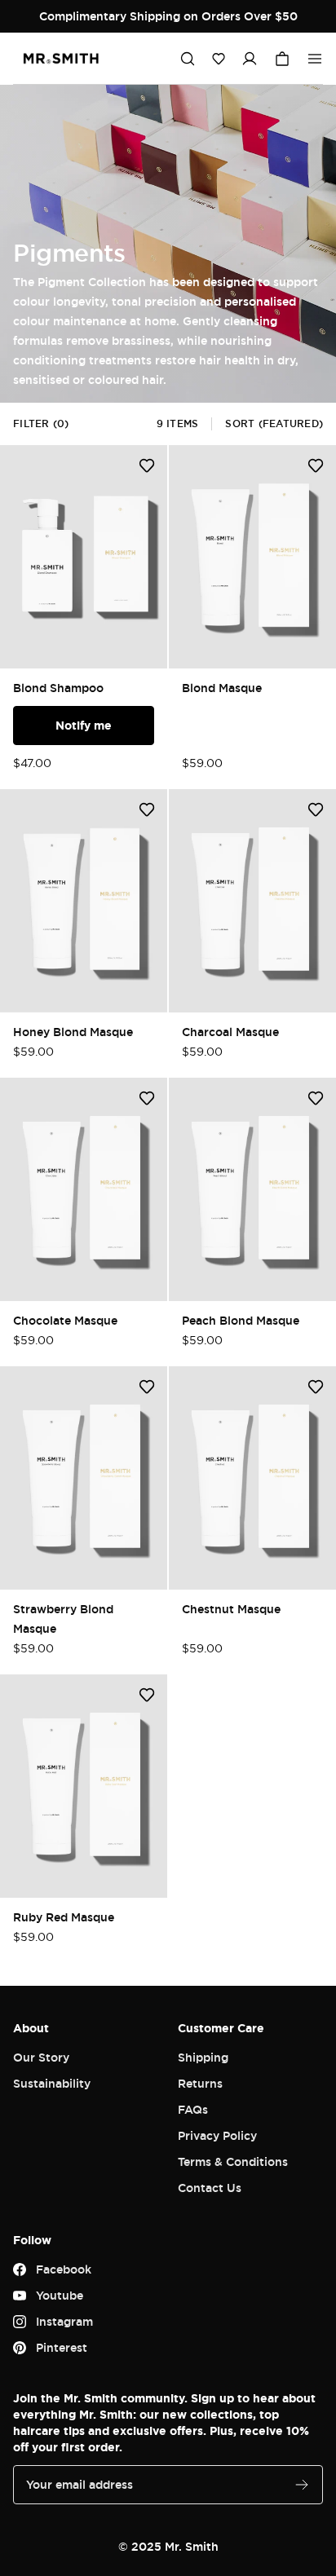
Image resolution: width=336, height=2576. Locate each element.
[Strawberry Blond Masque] (84, 1478)
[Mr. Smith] (61, 59)
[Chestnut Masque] (252, 1478)
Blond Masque (222, 688)
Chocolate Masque (65, 1320)
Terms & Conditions (233, 2161)
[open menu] (315, 59)
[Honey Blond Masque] (84, 901)
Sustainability (52, 2083)
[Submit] (302, 2485)
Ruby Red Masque (64, 1917)
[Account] (250, 59)
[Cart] (282, 59)
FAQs (193, 2109)
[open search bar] (188, 59)
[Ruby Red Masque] (84, 1786)
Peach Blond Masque (241, 1320)
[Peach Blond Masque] (252, 1189)
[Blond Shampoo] (84, 557)
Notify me (84, 725)
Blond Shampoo (58, 688)
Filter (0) (41, 423)
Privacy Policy (217, 2135)
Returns (200, 2083)
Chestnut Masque (231, 1609)
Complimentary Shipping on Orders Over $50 (168, 16)
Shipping (203, 2057)
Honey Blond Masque (73, 1032)
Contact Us (210, 2188)
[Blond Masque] (252, 557)
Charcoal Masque (230, 1032)
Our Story (41, 2057)
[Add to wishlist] (147, 465)
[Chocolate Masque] (84, 1189)
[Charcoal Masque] (252, 901)
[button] (219, 59)
